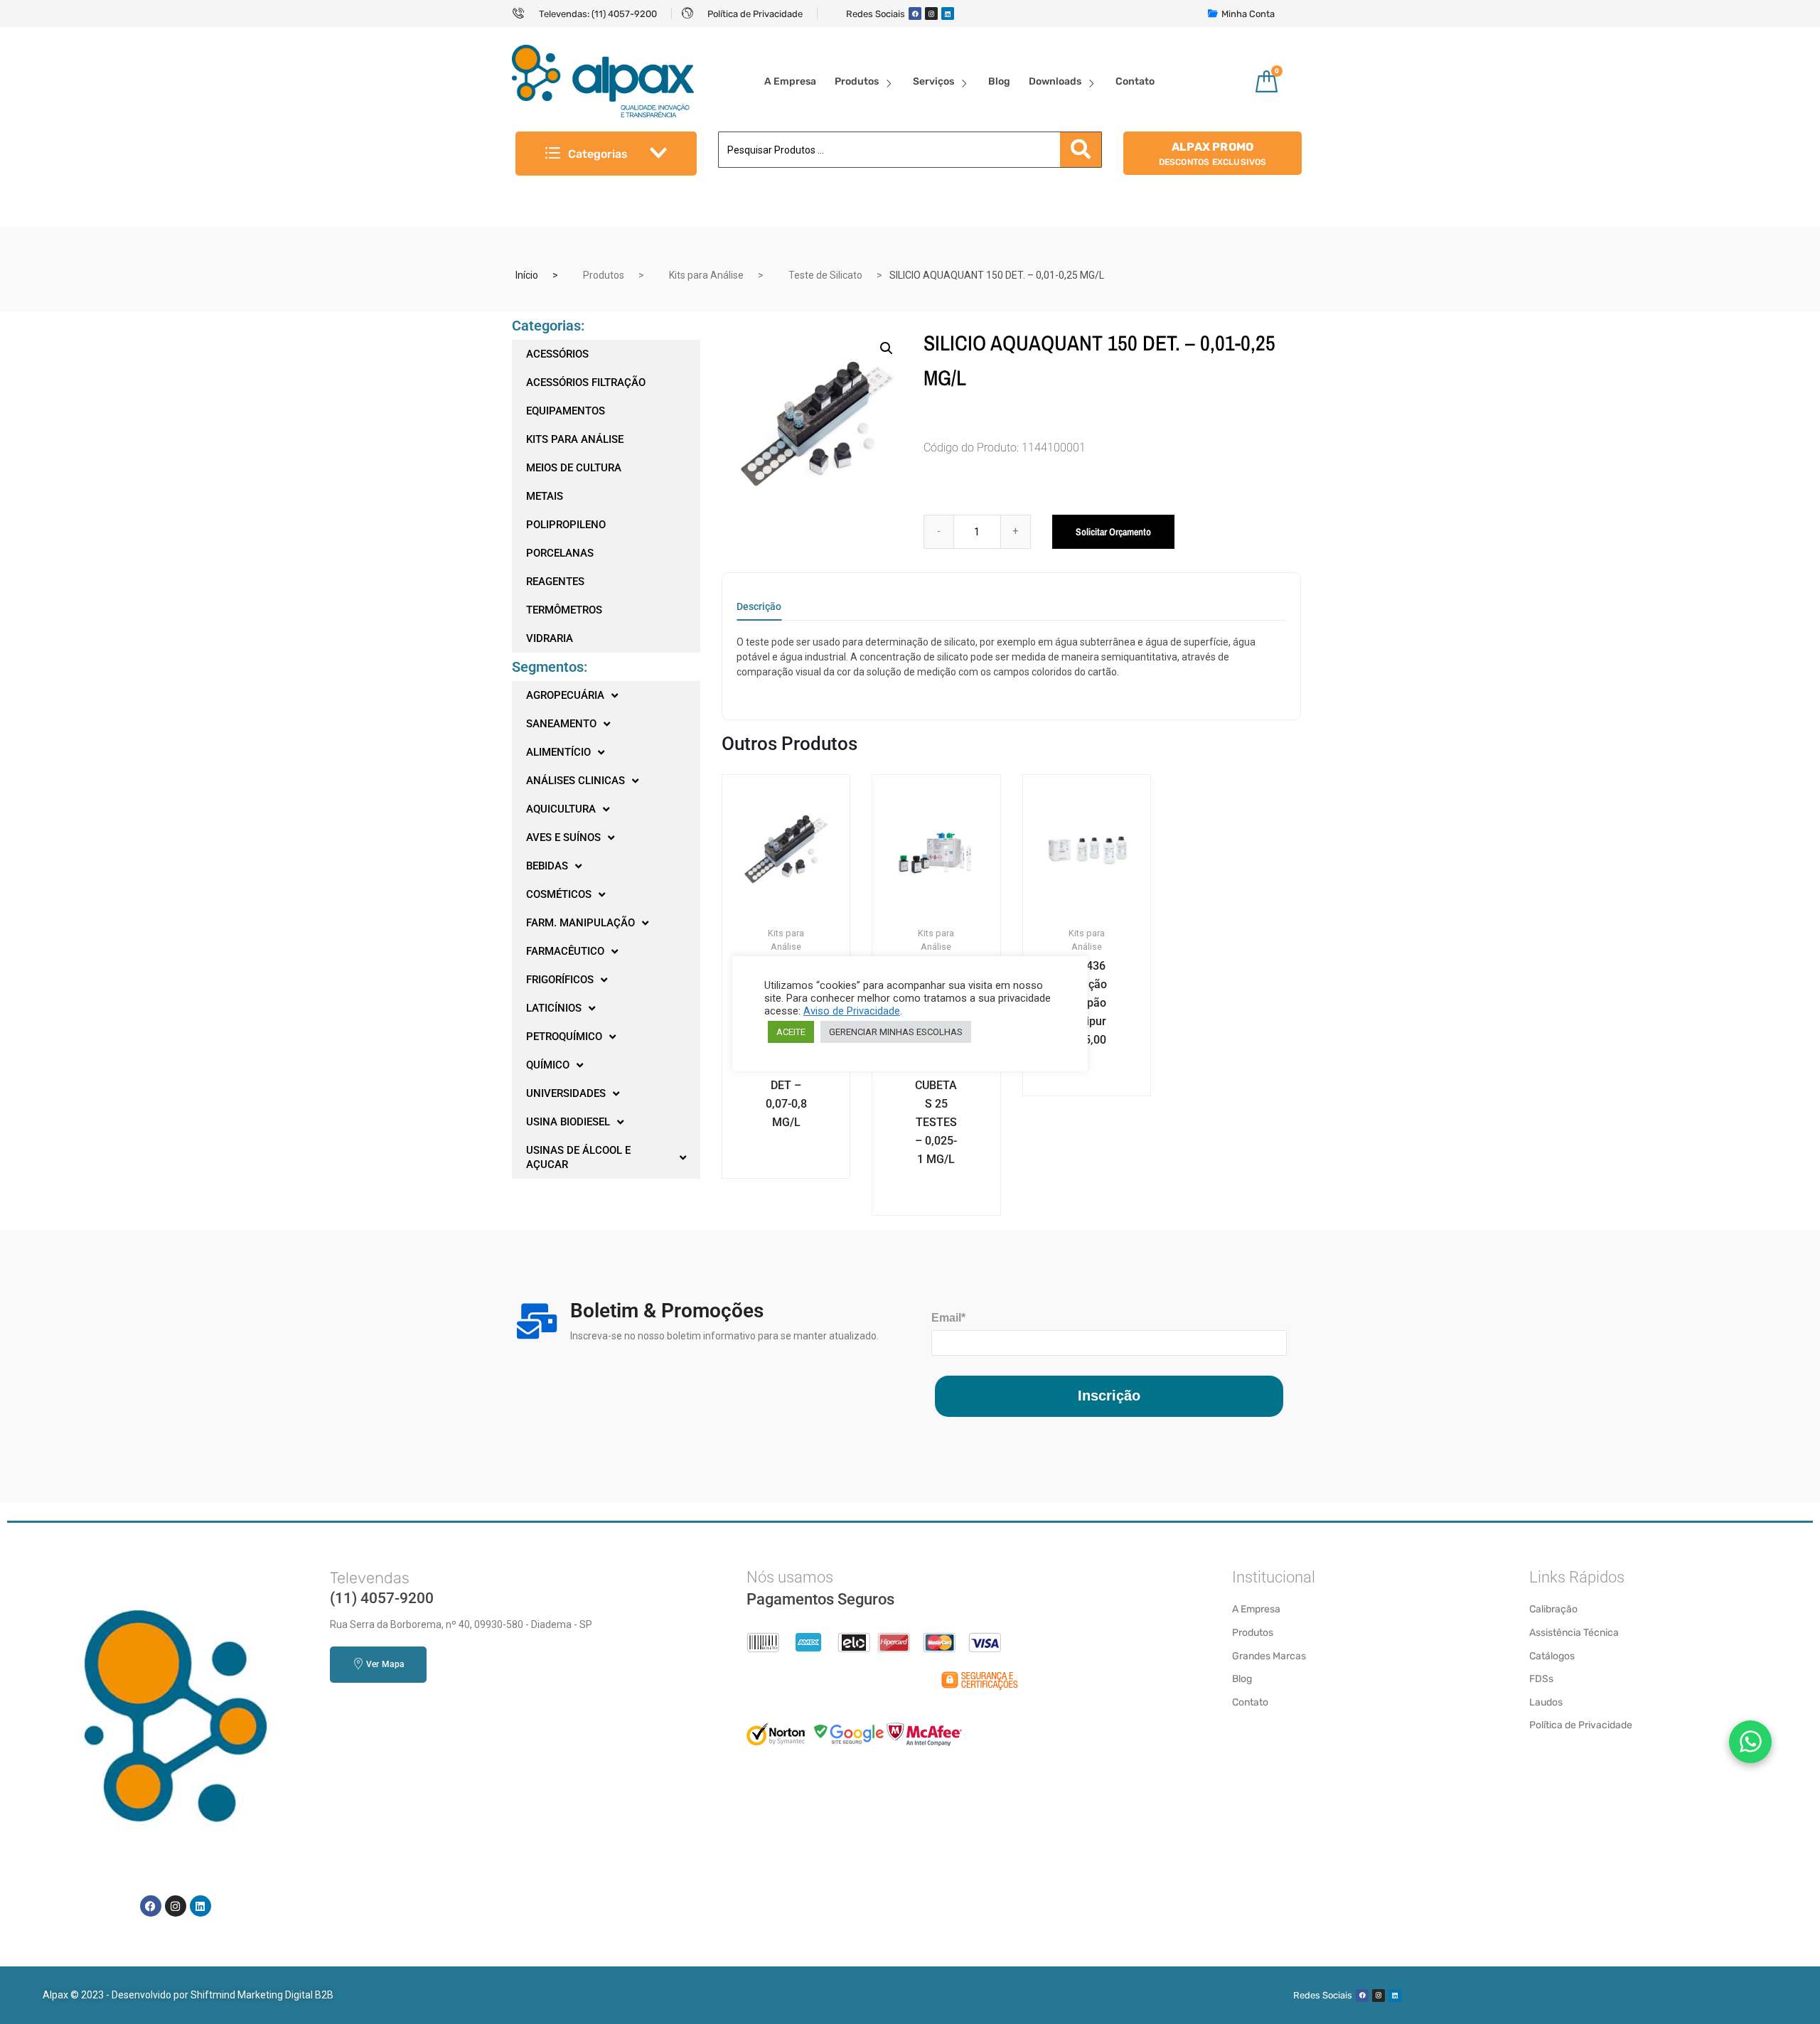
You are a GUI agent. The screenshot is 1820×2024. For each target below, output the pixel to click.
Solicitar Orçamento (1113, 532)
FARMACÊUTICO (565, 951)
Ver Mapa (385, 1664)
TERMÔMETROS (564, 610)
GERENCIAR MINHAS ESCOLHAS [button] (896, 1032)
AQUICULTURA (561, 809)
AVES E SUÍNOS (563, 837)
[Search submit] (1081, 150)
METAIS (545, 496)
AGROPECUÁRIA (565, 695)
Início (527, 275)
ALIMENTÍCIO (558, 752)
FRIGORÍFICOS (560, 980)
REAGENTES (555, 582)
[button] (887, 348)
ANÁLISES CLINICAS (576, 781)
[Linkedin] (948, 14)
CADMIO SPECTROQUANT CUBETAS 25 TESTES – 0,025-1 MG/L (936, 1076)
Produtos (857, 81)
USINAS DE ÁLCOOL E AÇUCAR (578, 1157)
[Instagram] (931, 14)
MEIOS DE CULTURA (574, 468)
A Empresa (790, 81)
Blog (999, 81)
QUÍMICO (548, 1065)
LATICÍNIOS (554, 1008)
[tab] (759, 611)
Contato (1135, 81)
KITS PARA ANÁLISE (575, 439)
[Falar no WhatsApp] (1750, 1742)
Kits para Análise (706, 275)
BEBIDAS (547, 866)
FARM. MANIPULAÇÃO (580, 923)
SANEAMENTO (561, 724)
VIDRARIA (550, 638)
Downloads (1055, 81)
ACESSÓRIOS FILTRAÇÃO (586, 382)
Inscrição (1109, 1396)
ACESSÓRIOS (557, 354)
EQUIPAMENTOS (566, 411)
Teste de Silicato (825, 275)
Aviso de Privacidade (852, 1011)
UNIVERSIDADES (566, 1093)
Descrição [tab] (759, 607)
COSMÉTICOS (559, 894)
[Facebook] (915, 14)
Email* (948, 1318)
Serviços (933, 81)
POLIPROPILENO (566, 525)
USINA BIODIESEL (568, 1122)
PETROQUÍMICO (564, 1037)
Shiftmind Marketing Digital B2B (262, 1995)
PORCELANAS (560, 553)
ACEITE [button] (791, 1032)
